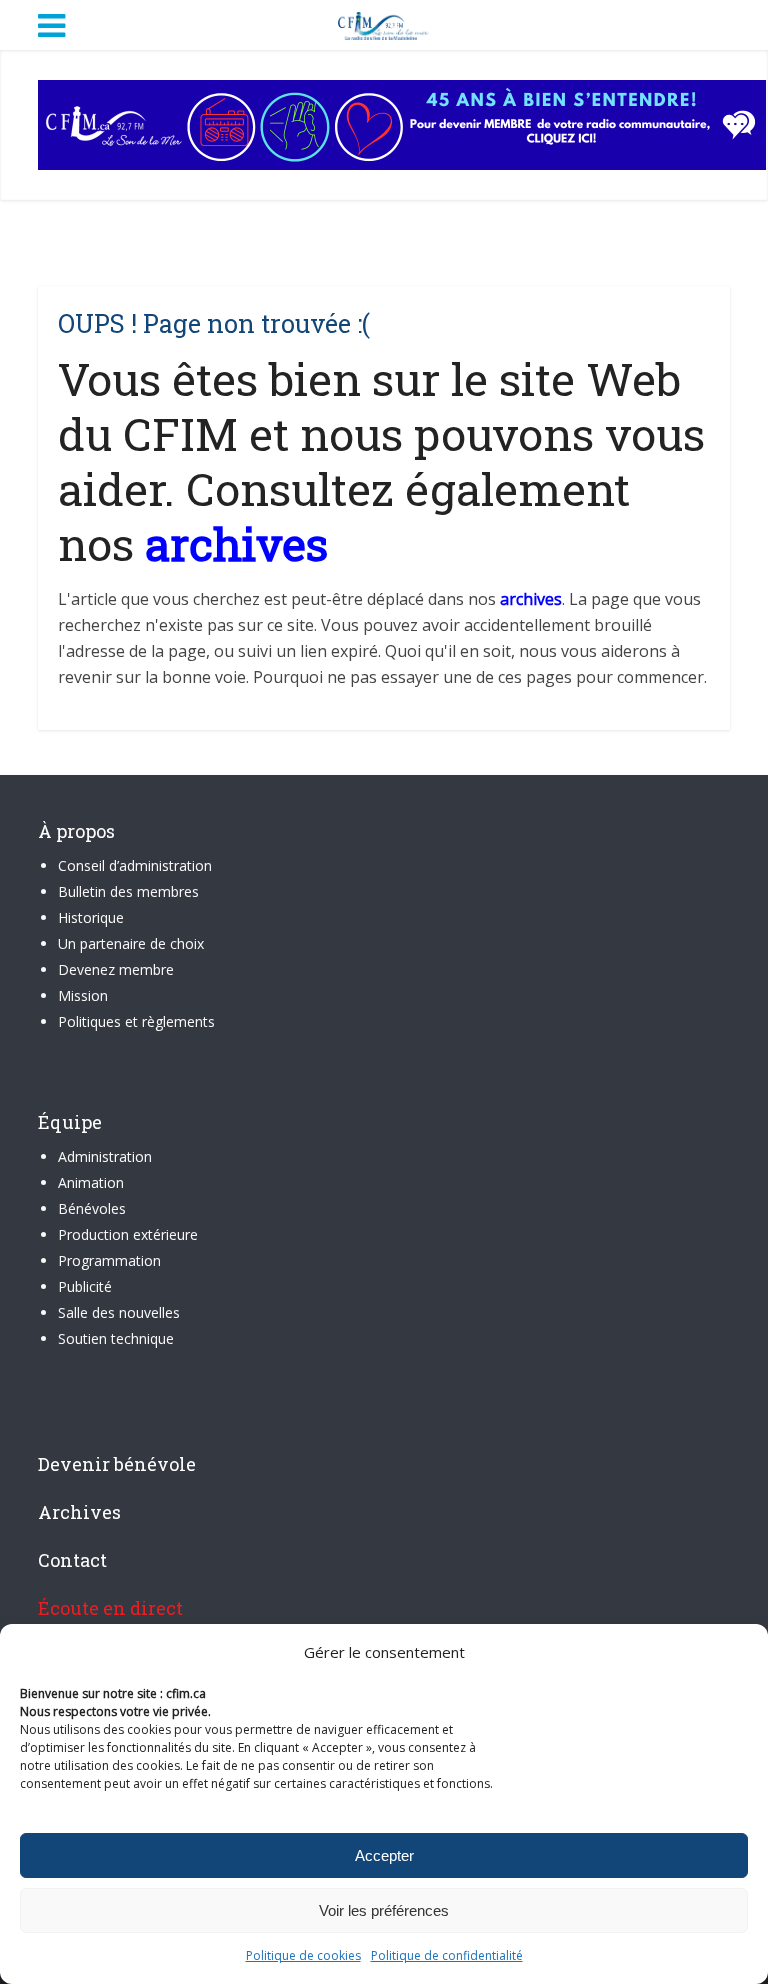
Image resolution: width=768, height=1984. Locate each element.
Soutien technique (116, 1338)
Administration (105, 1156)
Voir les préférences (384, 1910)
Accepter (384, 1855)
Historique (91, 917)
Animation (91, 1182)
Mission (83, 995)
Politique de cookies (303, 1955)
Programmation (109, 1260)
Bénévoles (92, 1208)
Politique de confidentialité (447, 1955)
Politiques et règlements (136, 1021)
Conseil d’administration (135, 865)
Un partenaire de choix (131, 943)
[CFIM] (384, 23)
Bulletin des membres (128, 891)
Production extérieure (128, 1234)
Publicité (85, 1286)
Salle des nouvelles (119, 1312)
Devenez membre (116, 969)
